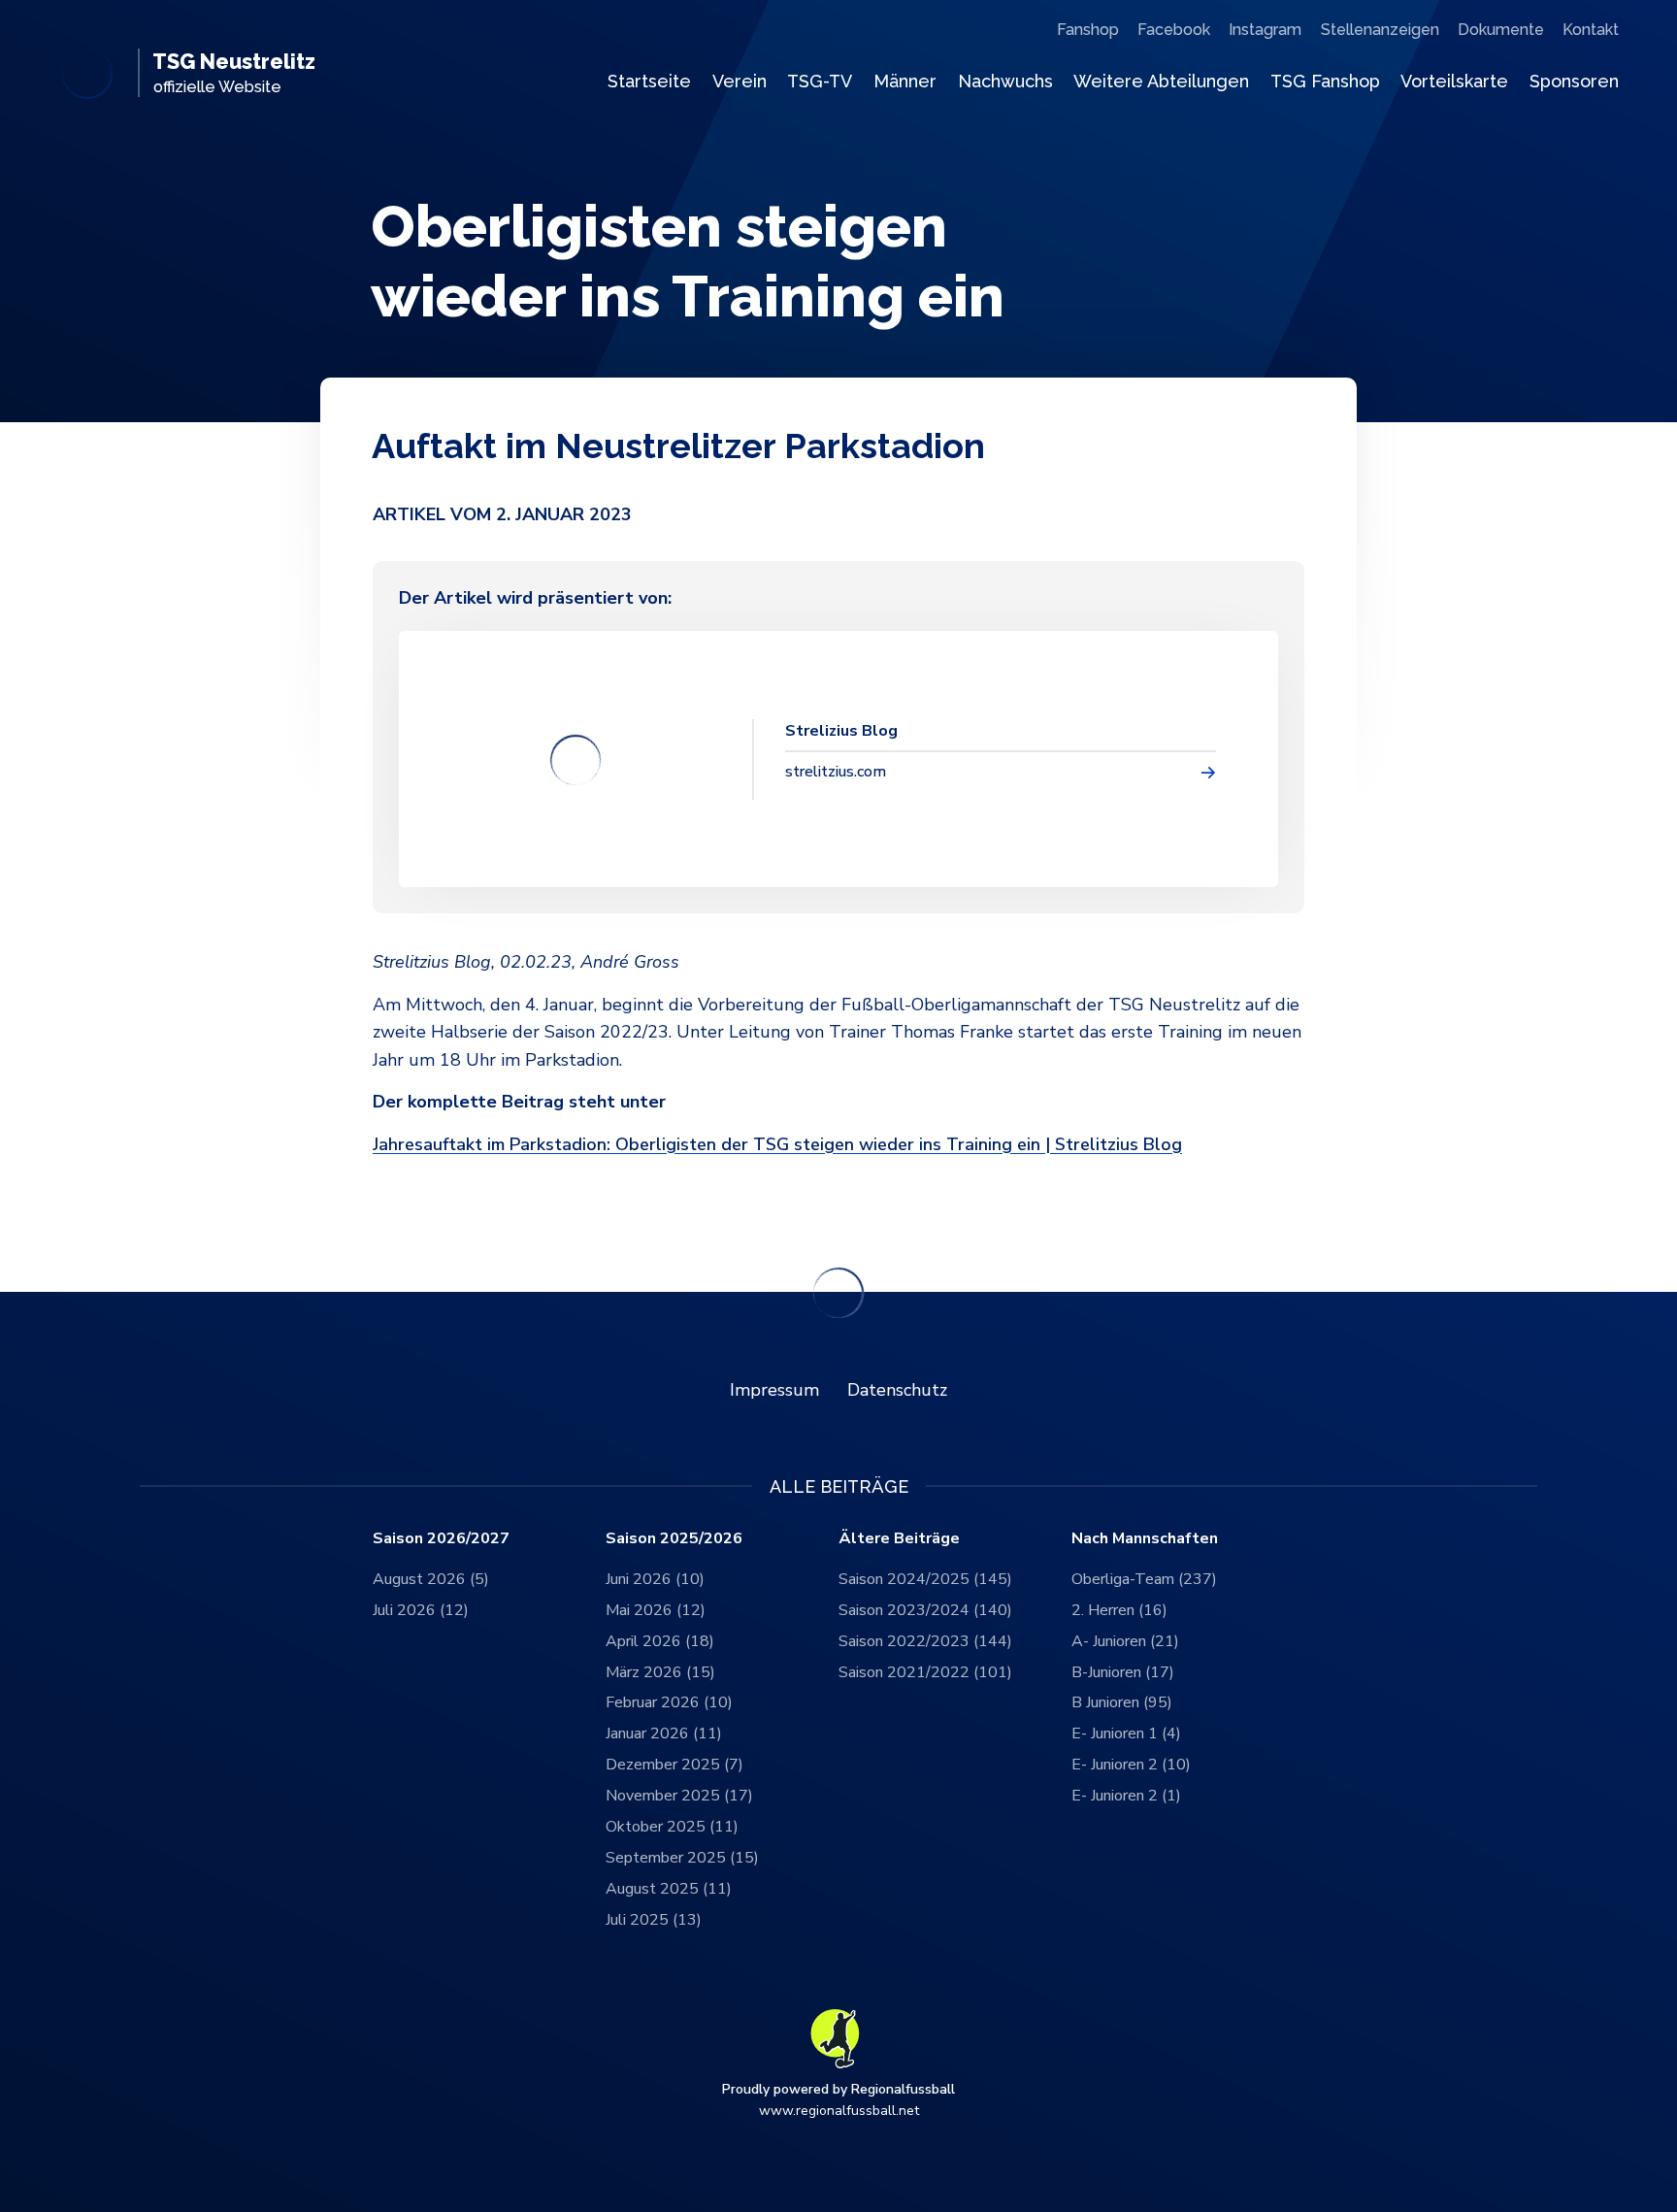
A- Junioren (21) (1125, 1641)
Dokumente (1501, 30)
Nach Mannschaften (1145, 1539)
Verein (740, 81)
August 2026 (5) (431, 1579)
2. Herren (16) (1119, 1610)
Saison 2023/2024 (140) (925, 1610)
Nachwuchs (1005, 81)
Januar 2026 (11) (664, 1733)
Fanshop (1088, 30)
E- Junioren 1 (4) (1126, 1733)
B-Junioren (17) (1123, 1672)
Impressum (774, 1390)
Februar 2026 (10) (669, 1702)
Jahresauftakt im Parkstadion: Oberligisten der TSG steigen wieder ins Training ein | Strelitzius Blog (777, 1144)
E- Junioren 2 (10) (1131, 1765)
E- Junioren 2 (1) (1126, 1796)
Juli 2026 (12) (421, 1610)
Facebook (1174, 30)
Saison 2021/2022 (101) (925, 1672)
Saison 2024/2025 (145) (925, 1579)
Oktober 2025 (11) (672, 1827)
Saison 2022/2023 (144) (925, 1641)
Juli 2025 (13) (654, 1920)
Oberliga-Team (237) (1144, 1579)
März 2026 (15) (660, 1672)
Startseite (649, 81)
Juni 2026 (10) (655, 1579)
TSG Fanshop (1325, 81)
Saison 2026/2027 (441, 1539)
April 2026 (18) (660, 1641)
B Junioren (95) (1122, 1702)
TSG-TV (820, 81)
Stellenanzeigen (1380, 30)
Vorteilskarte (1454, 81)
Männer (905, 81)
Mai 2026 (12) (656, 1610)
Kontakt (1591, 30)
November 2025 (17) (679, 1796)
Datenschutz (897, 1390)
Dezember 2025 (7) (674, 1765)
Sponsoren (1574, 81)
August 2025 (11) (669, 1889)
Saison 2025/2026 (674, 1539)
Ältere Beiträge (899, 1539)
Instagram (1265, 30)
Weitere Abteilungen (1161, 81)
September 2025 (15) (682, 1858)
